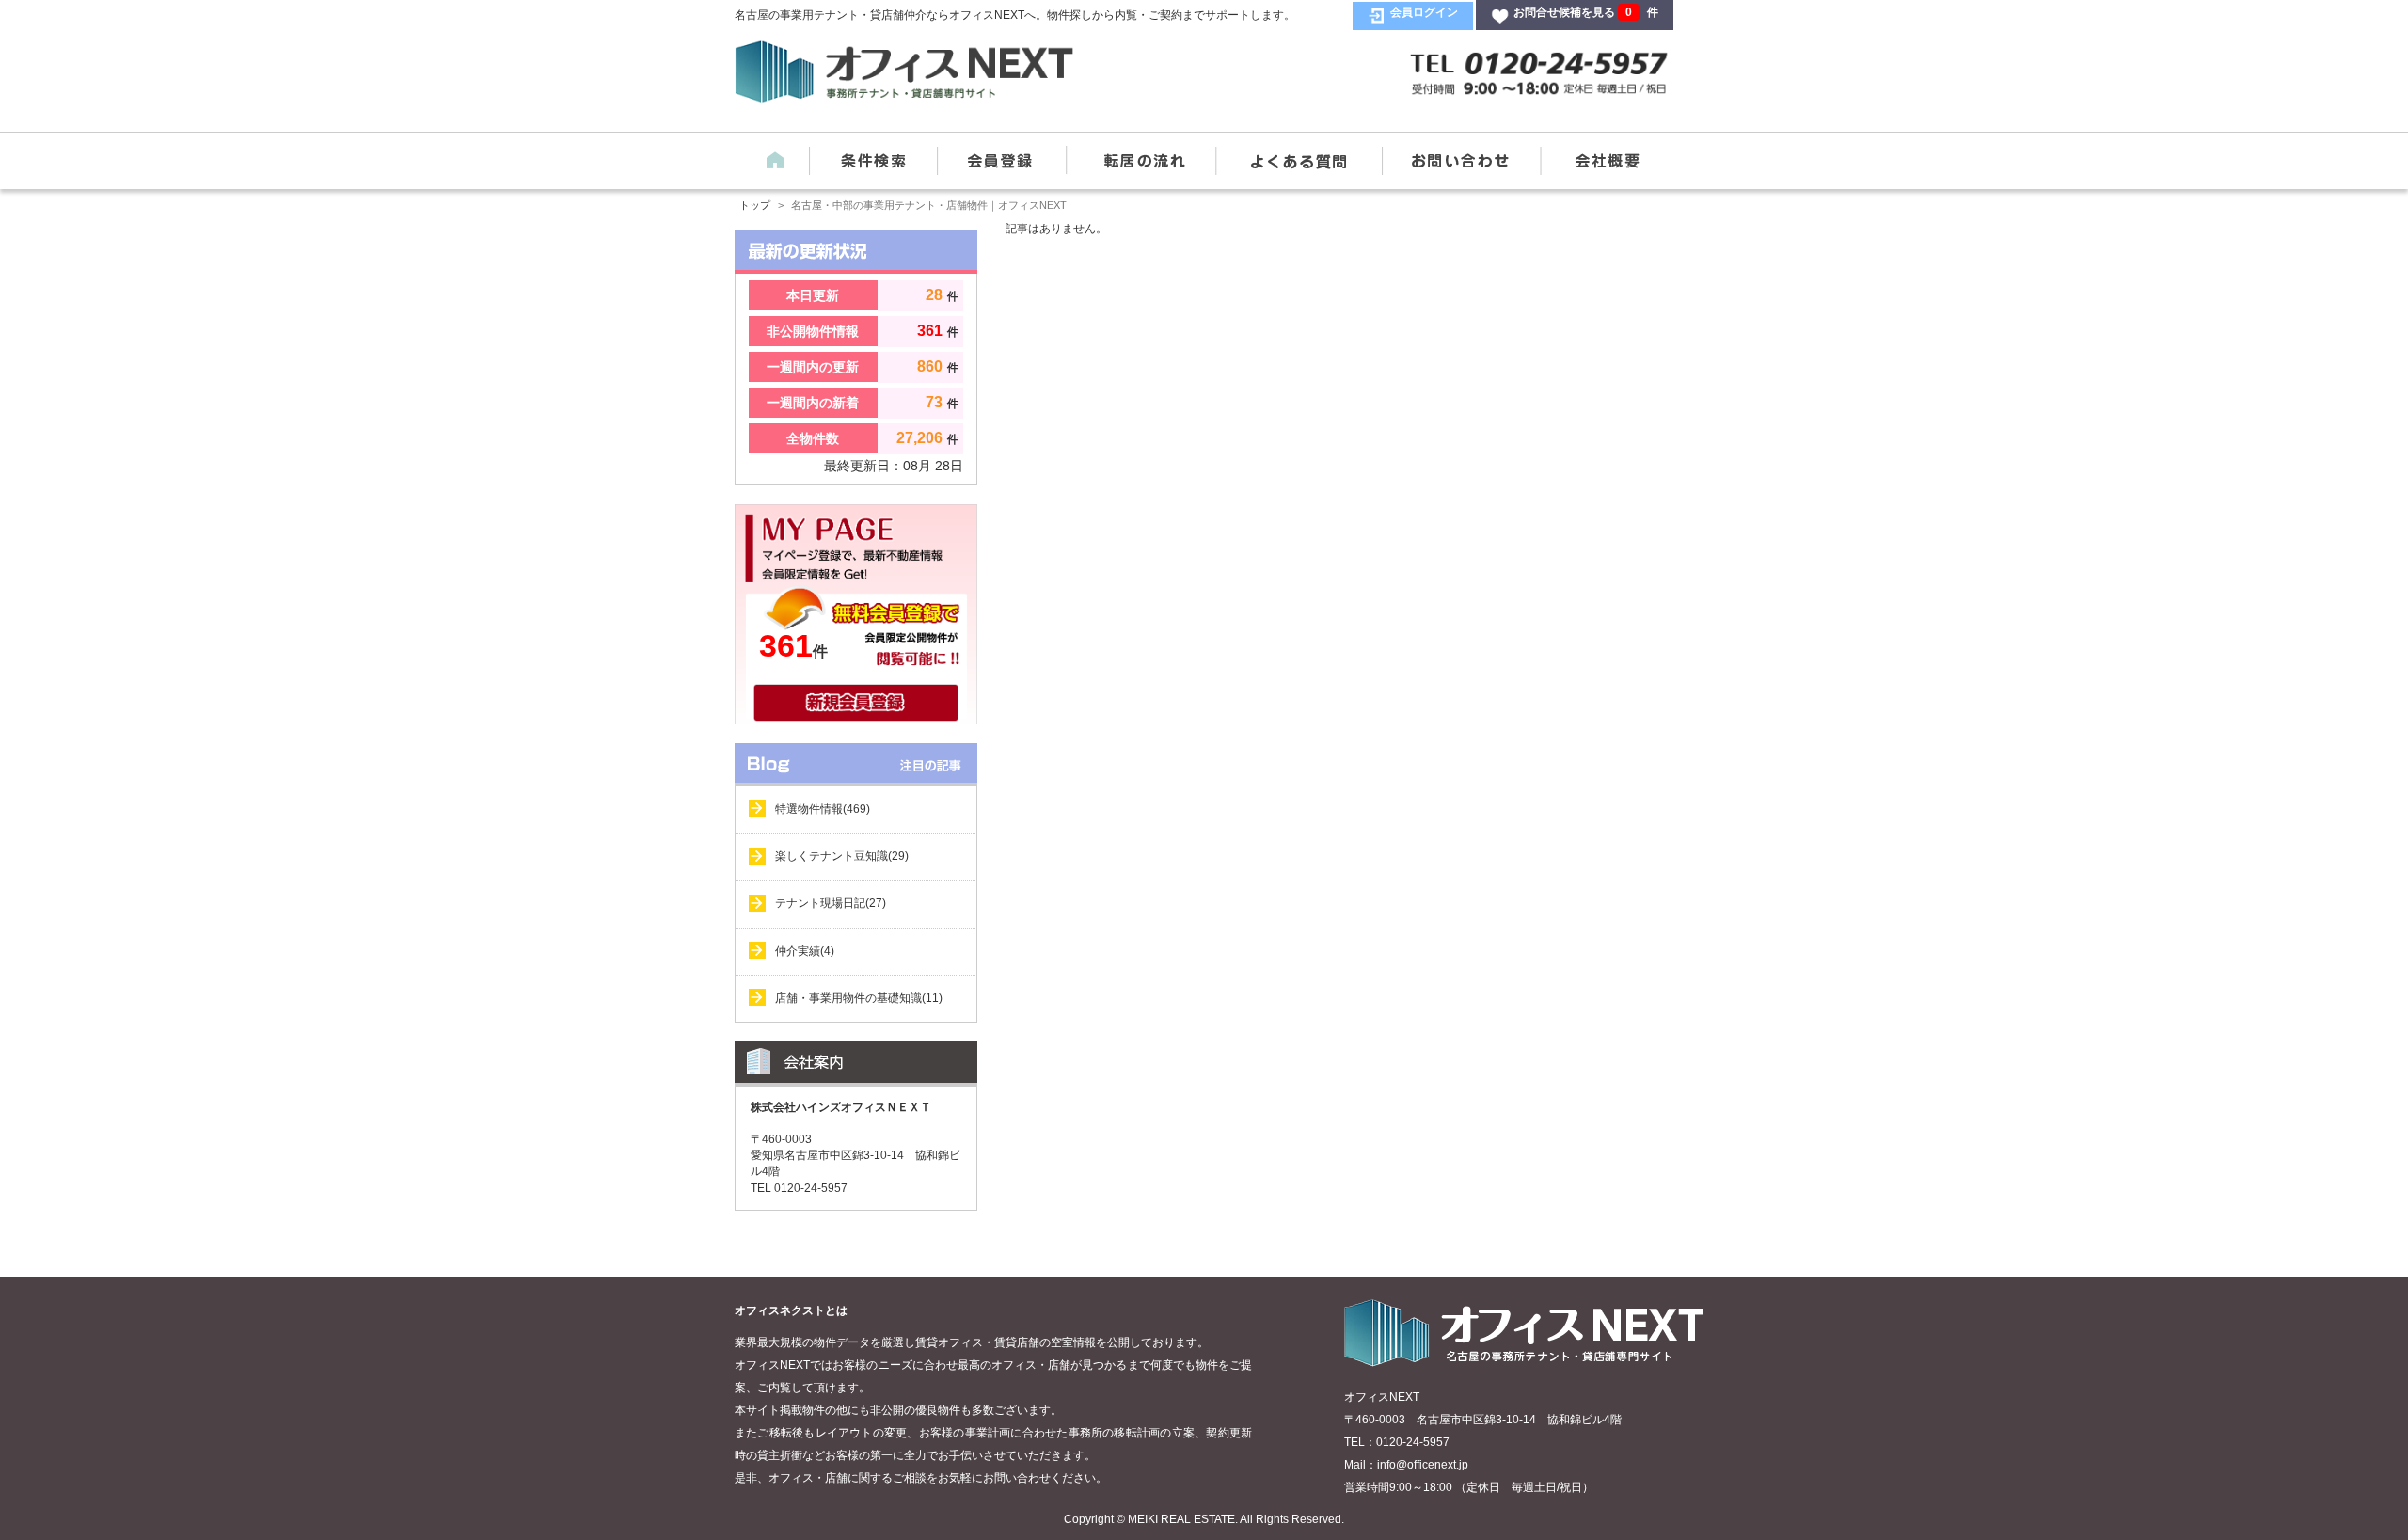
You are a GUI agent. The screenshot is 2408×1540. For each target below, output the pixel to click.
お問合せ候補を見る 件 (1586, 12)
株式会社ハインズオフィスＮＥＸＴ (841, 1107)
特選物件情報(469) (823, 809)
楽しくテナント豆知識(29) (842, 856)
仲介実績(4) (805, 951)
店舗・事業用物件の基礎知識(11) (859, 998)
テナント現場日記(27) (831, 903)
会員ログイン (1424, 12)
